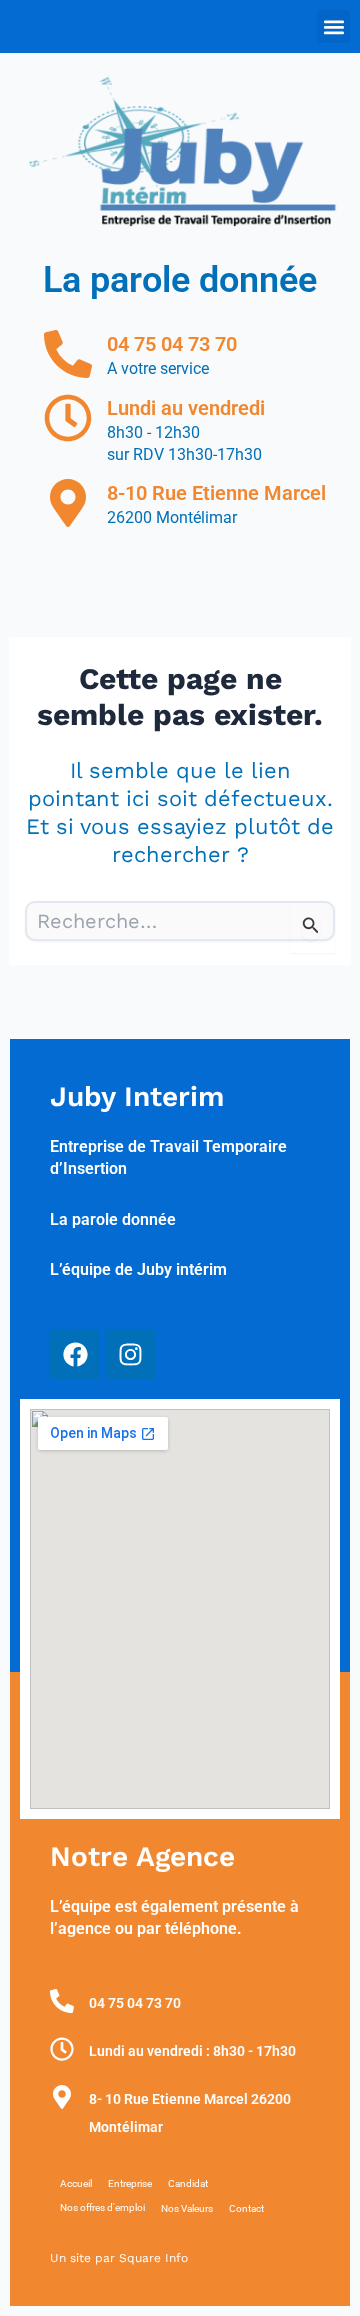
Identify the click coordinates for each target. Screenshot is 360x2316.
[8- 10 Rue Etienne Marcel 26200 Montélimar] (62, 2097)
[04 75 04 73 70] (68, 354)
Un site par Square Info (119, 2258)
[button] (333, 26)
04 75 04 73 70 (172, 344)
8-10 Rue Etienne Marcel (216, 493)
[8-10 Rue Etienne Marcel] (68, 503)
